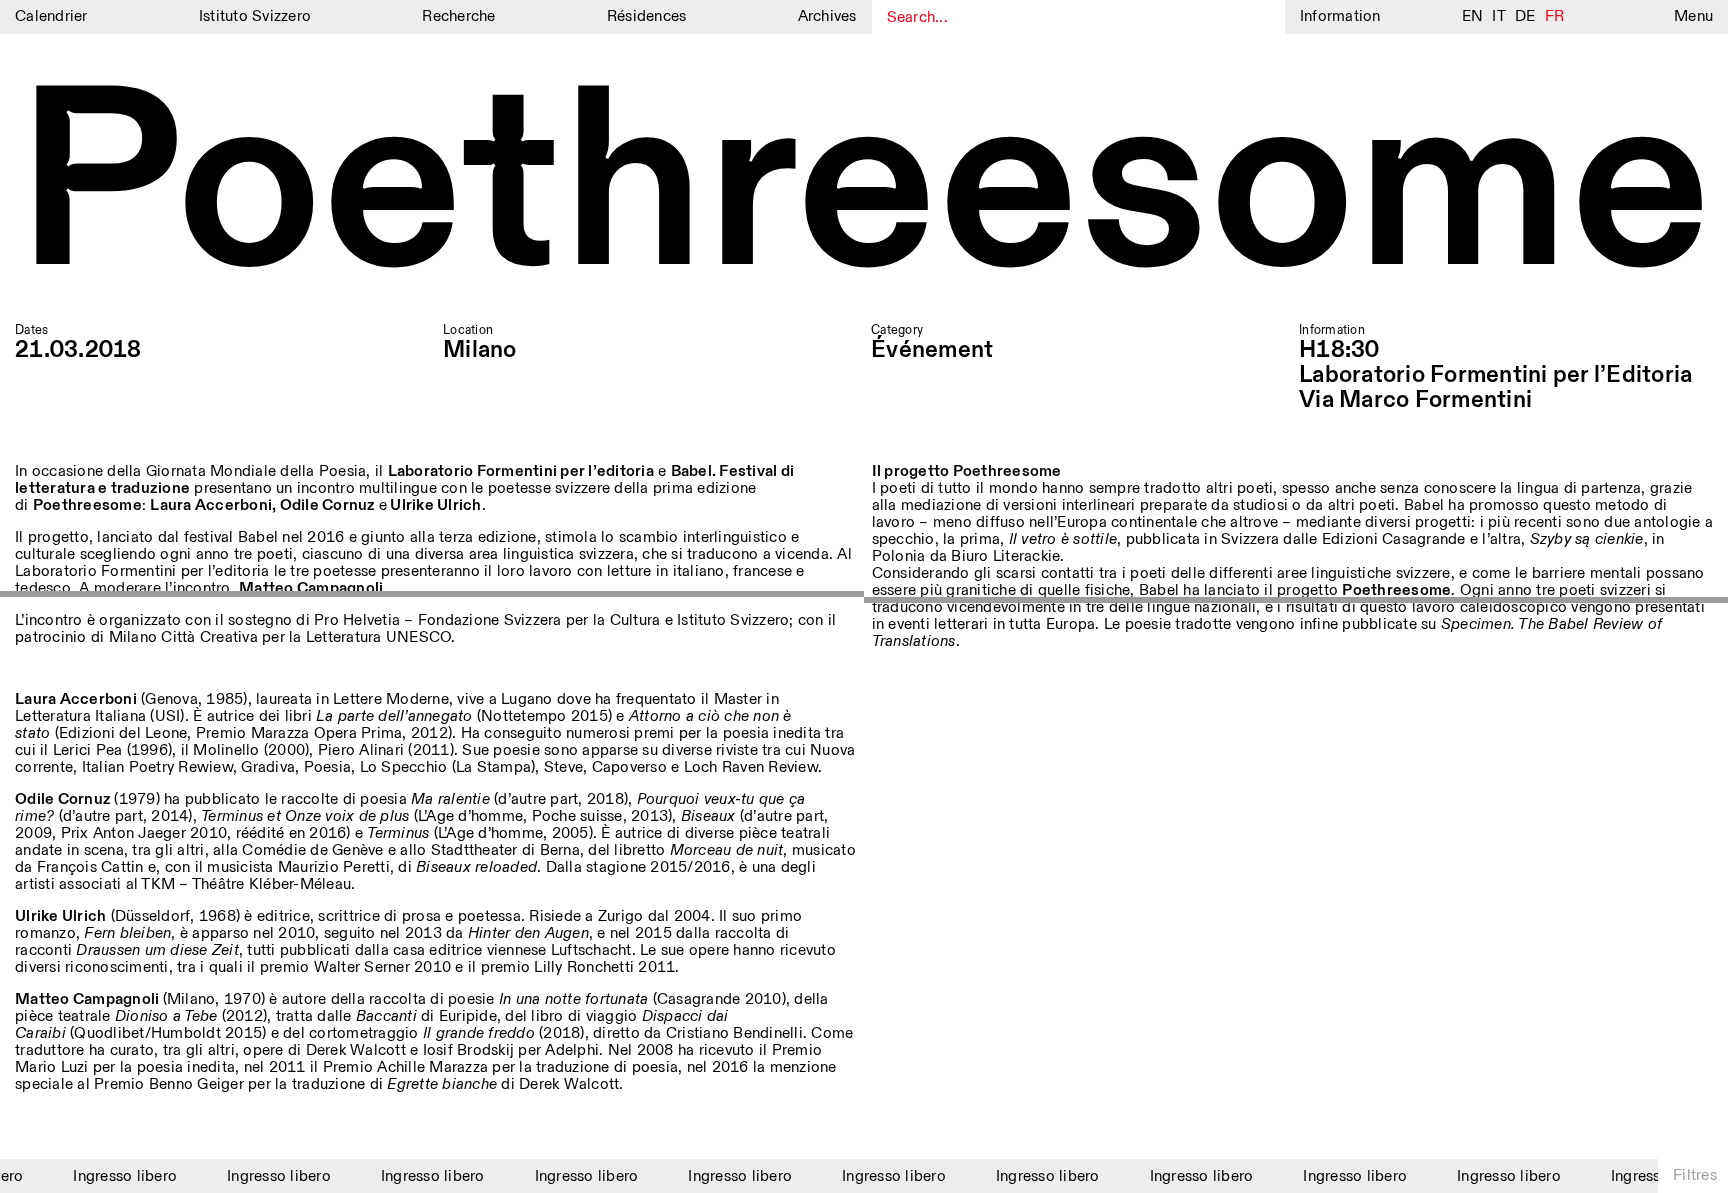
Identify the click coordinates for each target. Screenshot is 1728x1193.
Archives (827, 16)
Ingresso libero (115, 1176)
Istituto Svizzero (255, 16)
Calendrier (51, 16)
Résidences (647, 16)
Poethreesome (863, 189)
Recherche (458, 16)
